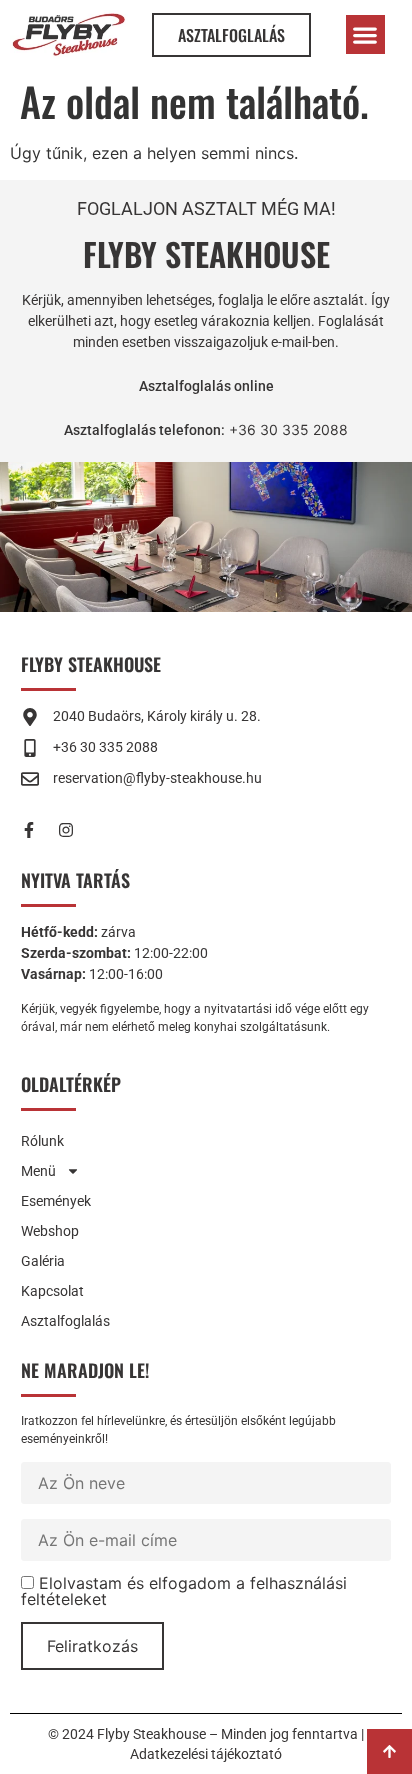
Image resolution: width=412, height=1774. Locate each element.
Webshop (50, 1231)
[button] (365, 34)
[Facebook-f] (37, 830)
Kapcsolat (52, 1291)
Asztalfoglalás (65, 1321)
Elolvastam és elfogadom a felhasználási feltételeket (184, 1591)
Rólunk (42, 1141)
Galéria (43, 1261)
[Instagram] (74, 830)
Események (56, 1201)
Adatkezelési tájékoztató (206, 1754)
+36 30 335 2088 (286, 429)
